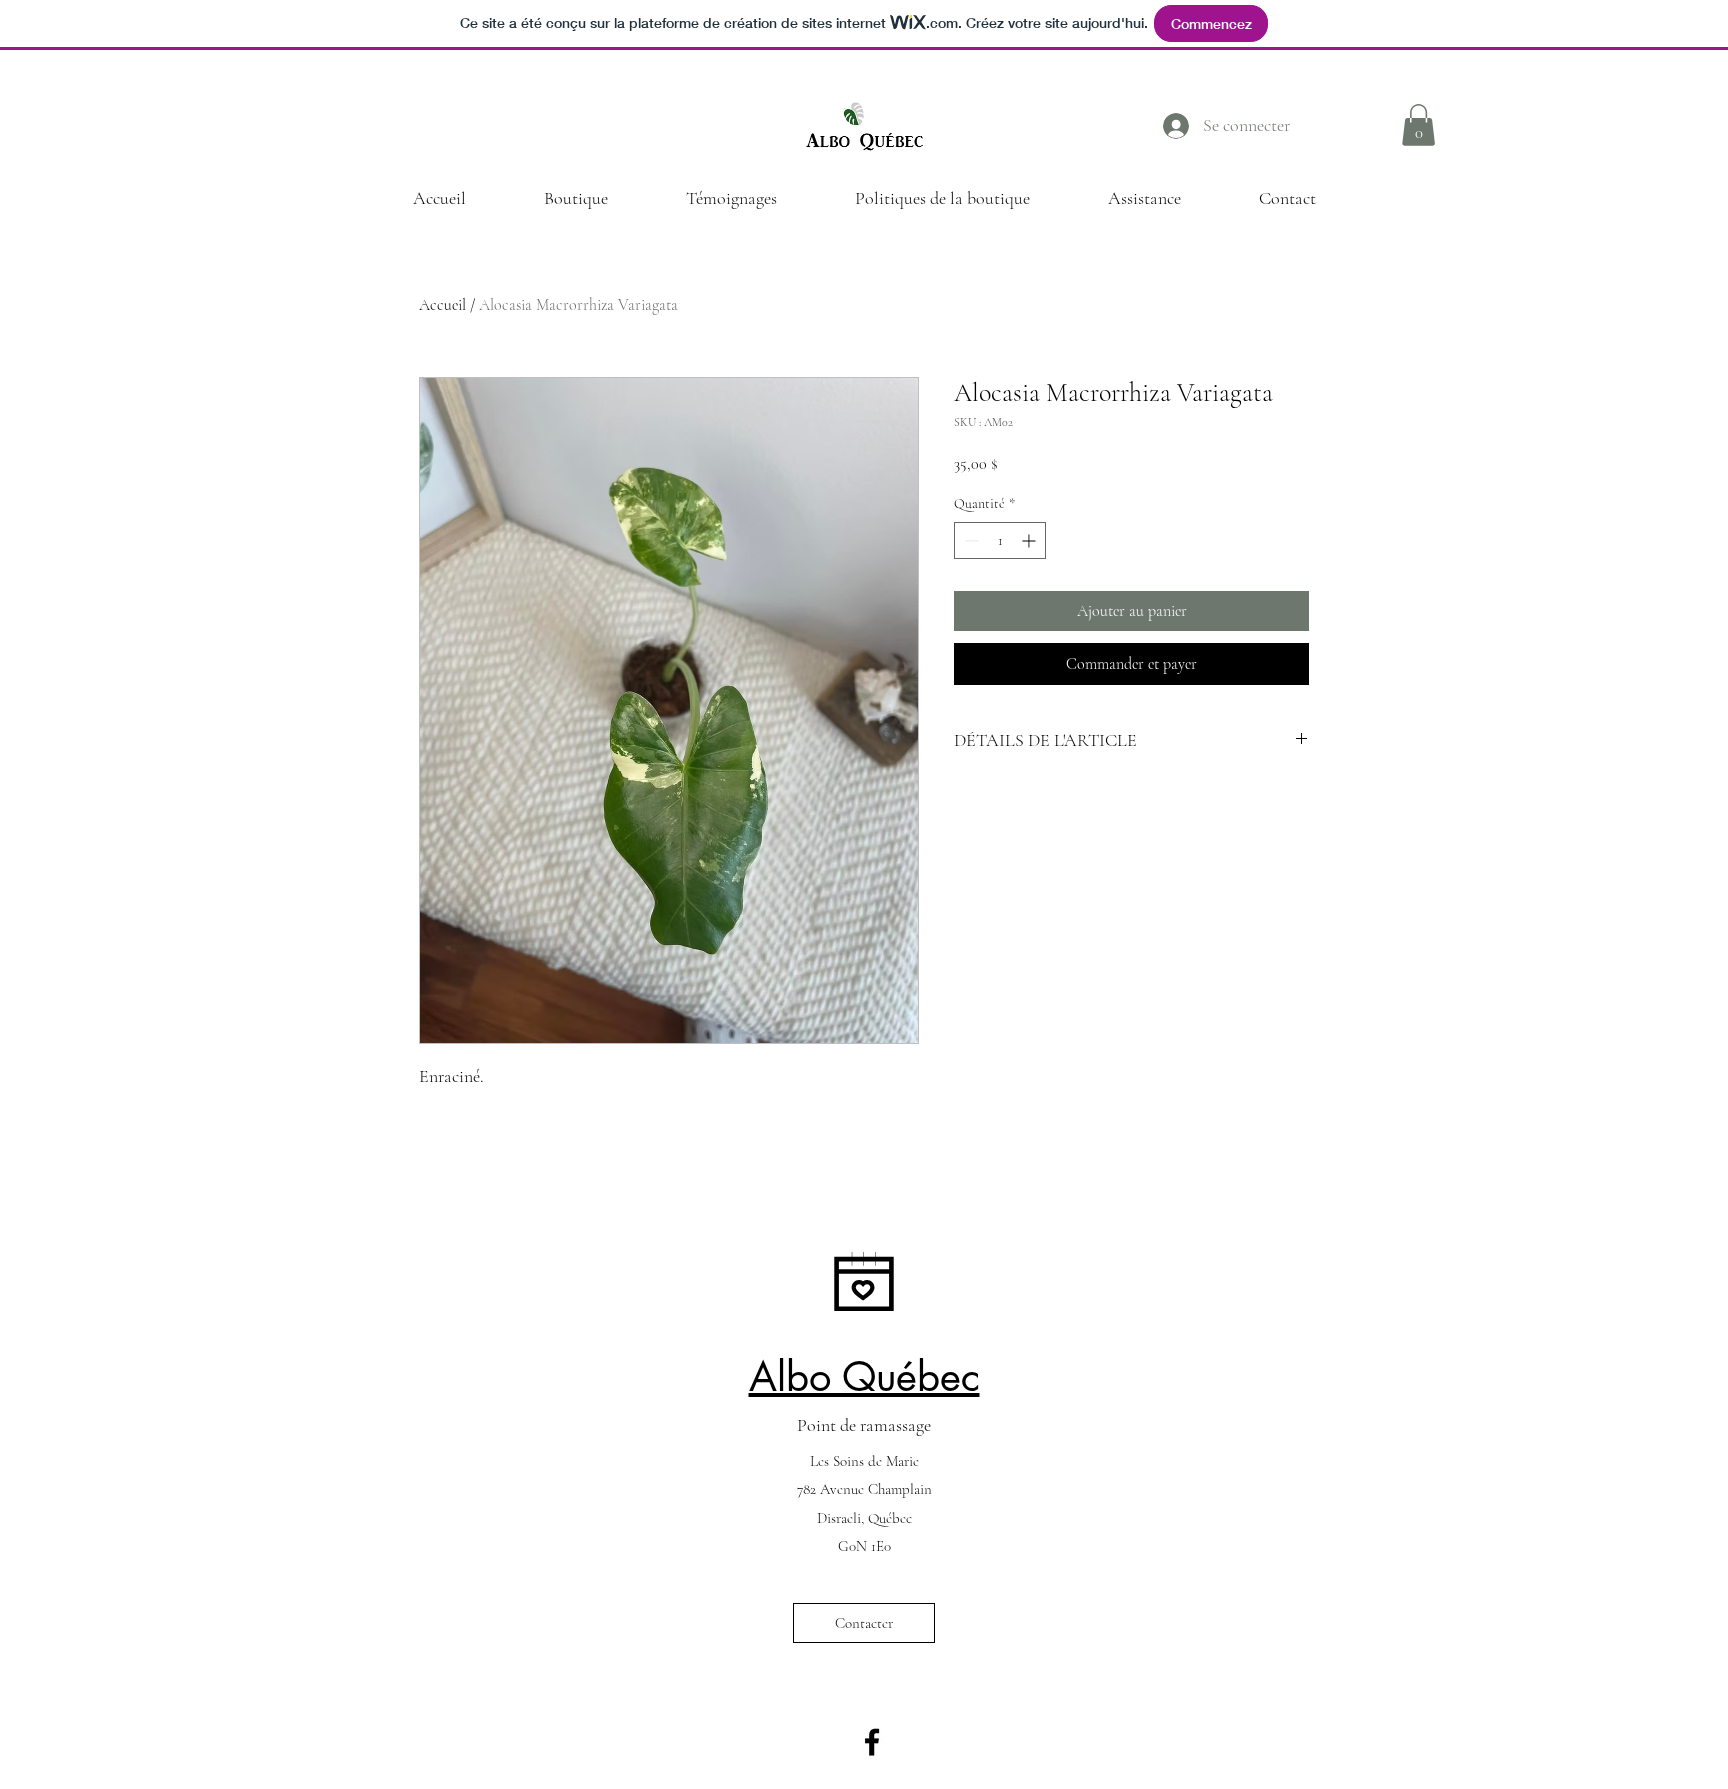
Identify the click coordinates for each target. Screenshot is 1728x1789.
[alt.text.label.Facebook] (872, 1742)
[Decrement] (969, 540)
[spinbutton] (1000, 540)
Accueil (442, 305)
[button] (1418, 125)
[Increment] (1030, 540)
